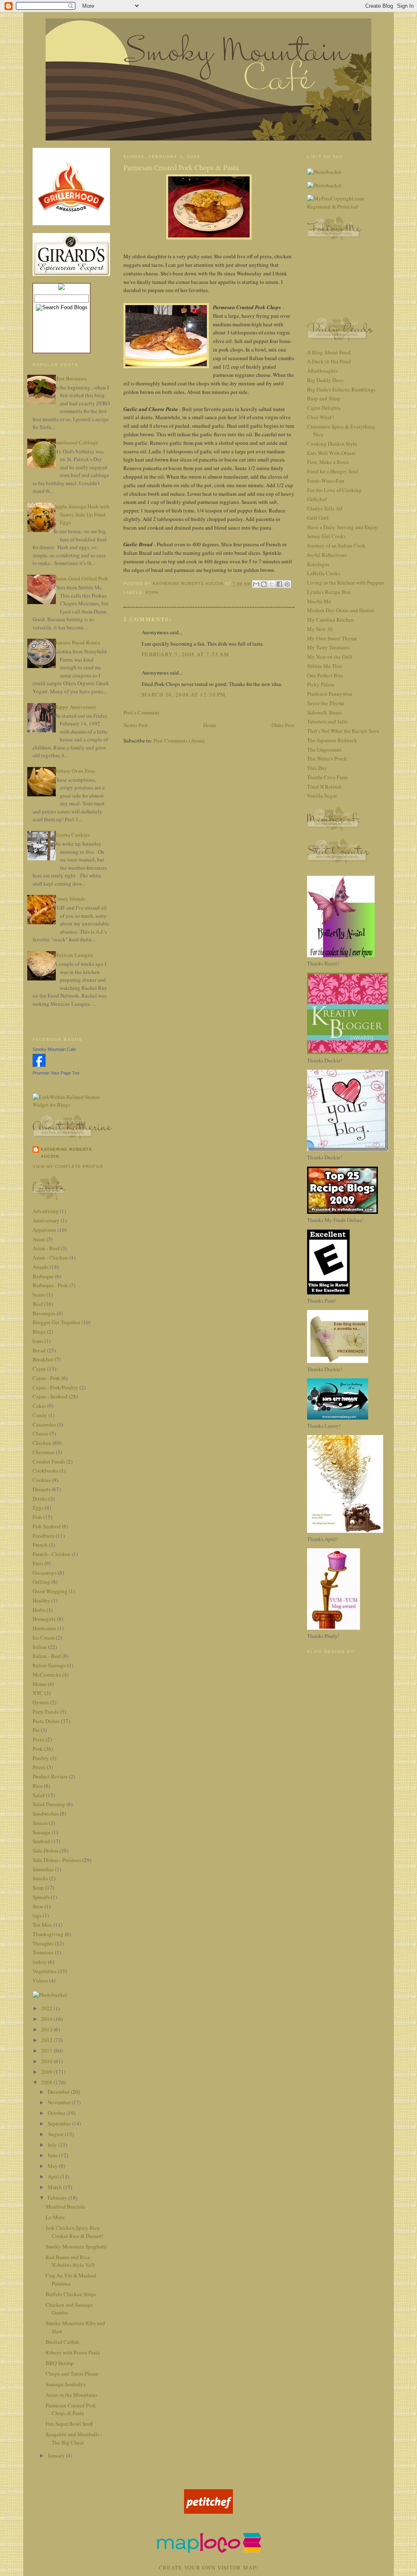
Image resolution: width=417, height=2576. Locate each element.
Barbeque (43, 1276)
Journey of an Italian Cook (336, 545)
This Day (317, 768)
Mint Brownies (70, 378)
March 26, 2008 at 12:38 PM (184, 695)
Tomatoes (43, 1952)
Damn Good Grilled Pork (81, 578)
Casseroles (44, 1424)
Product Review (50, 1776)
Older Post (283, 725)
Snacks (40, 1878)
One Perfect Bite (325, 675)
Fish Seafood (47, 1526)
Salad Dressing (49, 1804)
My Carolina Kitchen (330, 620)
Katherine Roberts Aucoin (66, 1153)
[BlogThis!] (264, 584)
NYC (38, 1693)
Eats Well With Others (331, 453)
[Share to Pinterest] (287, 584)
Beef (38, 1304)
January (57, 2455)
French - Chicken (52, 1554)
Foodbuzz (44, 1536)
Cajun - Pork (46, 1378)
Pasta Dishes (46, 1721)
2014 (47, 2019)
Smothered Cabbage (76, 442)
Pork (38, 1749)
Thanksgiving (48, 1934)
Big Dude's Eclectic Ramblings (341, 389)
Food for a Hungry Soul (333, 471)
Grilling (41, 1582)
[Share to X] (272, 584)
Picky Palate (321, 684)
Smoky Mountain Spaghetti (76, 2246)
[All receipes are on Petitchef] (208, 2512)
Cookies (42, 1480)
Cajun (39, 1369)
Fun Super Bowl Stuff (69, 2424)
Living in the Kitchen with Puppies (346, 582)
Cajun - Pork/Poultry (55, 1387)
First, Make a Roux (328, 462)
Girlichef (317, 499)
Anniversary (46, 1220)
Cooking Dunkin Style (332, 444)
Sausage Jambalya (66, 2384)
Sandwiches (46, 1813)
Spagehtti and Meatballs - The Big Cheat (74, 2438)
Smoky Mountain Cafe (54, 1049)
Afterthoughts (322, 371)
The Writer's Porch (327, 758)
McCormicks (47, 1675)
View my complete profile (68, 1166)
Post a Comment (141, 712)
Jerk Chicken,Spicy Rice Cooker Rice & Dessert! (75, 2232)
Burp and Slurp (324, 398)
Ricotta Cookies (72, 835)
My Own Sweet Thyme (332, 638)
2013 (47, 2029)
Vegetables (45, 1971)
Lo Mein (55, 2217)
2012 (47, 2040)
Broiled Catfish (62, 2342)
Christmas (44, 1452)
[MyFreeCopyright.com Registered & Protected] (346, 207)
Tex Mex (42, 1925)
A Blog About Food (329, 352)
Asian (39, 1239)
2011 (47, 2051)
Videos (40, 1980)
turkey (40, 1962)
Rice (38, 1786)
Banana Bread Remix (77, 642)
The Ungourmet (324, 750)
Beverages (44, 1313)
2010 (47, 2061)
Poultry (41, 1758)
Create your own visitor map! (208, 2567)
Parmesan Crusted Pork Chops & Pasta (71, 2409)
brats (38, 1341)
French (40, 1545)
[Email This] (256, 584)
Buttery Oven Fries (75, 771)
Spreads (41, 1897)
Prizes (39, 1767)
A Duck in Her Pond (329, 361)
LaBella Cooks (324, 573)
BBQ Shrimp (60, 2363)
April (54, 2176)
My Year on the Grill (330, 657)
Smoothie (43, 1869)
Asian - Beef (46, 1248)
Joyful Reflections (327, 555)
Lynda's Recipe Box (329, 592)
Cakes (39, 1406)
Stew (38, 1906)
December (59, 2092)
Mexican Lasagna (73, 955)
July (53, 2145)
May (53, 2166)
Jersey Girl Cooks (326, 536)
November (60, 2102)
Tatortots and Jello (327, 721)
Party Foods (46, 1712)
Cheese (41, 1433)
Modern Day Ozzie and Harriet (341, 610)
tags (37, 1915)
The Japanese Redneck (332, 740)
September (60, 2123)
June (53, 2155)
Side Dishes (45, 1851)
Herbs (39, 1610)
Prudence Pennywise (330, 694)
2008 (47, 2082)
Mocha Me (319, 601)
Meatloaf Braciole (66, 2207)
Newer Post (136, 725)
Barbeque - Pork (50, 1285)
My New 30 (320, 629)
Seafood (41, 1841)
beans (39, 1295)
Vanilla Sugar (322, 796)
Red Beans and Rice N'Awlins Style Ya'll (70, 2261)
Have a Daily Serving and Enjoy (342, 527)
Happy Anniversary (75, 707)
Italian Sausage (49, 1665)
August (56, 2134)
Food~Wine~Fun (326, 481)
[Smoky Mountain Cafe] (39, 1065)
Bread (39, 1350)
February (58, 2198)
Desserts (42, 1489)
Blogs (39, 1332)
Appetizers (44, 1230)
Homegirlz (44, 1619)
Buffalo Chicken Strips (71, 2294)
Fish (37, 1517)
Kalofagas (318, 564)
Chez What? (320, 417)
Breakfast (43, 1359)
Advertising (46, 1211)
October (57, 2113)
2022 (47, 2008)
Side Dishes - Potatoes (57, 1860)
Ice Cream (44, 1637)
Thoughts (43, 1943)
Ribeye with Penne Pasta (73, 2352)
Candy (40, 1415)
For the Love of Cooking (334, 490)
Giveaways (45, 1573)
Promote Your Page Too (56, 1073)
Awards (41, 1267)
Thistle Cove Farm (327, 777)
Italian (40, 1647)
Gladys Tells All (325, 508)
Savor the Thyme (326, 703)
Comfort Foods (49, 1462)
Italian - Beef (47, 1656)
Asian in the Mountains (71, 2395)
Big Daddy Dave (325, 380)
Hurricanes (44, 1628)
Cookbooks (45, 1470)
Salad (39, 1795)
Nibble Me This (324, 666)
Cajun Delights (324, 408)
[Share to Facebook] (279, 584)
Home (210, 725)
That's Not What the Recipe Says (343, 731)
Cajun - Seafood (50, 1396)
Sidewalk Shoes (324, 712)
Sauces (40, 1823)
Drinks (40, 1499)
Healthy (41, 1600)
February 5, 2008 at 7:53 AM (185, 654)
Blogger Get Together (56, 1322)
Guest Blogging (50, 1591)
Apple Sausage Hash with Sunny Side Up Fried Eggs (82, 514)
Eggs (38, 1508)
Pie (36, 1730)
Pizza (38, 1739)
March (55, 2187)
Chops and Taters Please (72, 2374)
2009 (47, 2072)
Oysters (41, 1702)
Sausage (42, 1832)
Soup (38, 1888)
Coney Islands (69, 899)
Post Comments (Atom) (179, 741)
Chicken (42, 1443)
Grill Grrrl (318, 518)
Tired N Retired (324, 787)
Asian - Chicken (50, 1257)
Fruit (38, 1563)
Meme (40, 1684)
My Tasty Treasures (328, 647)
